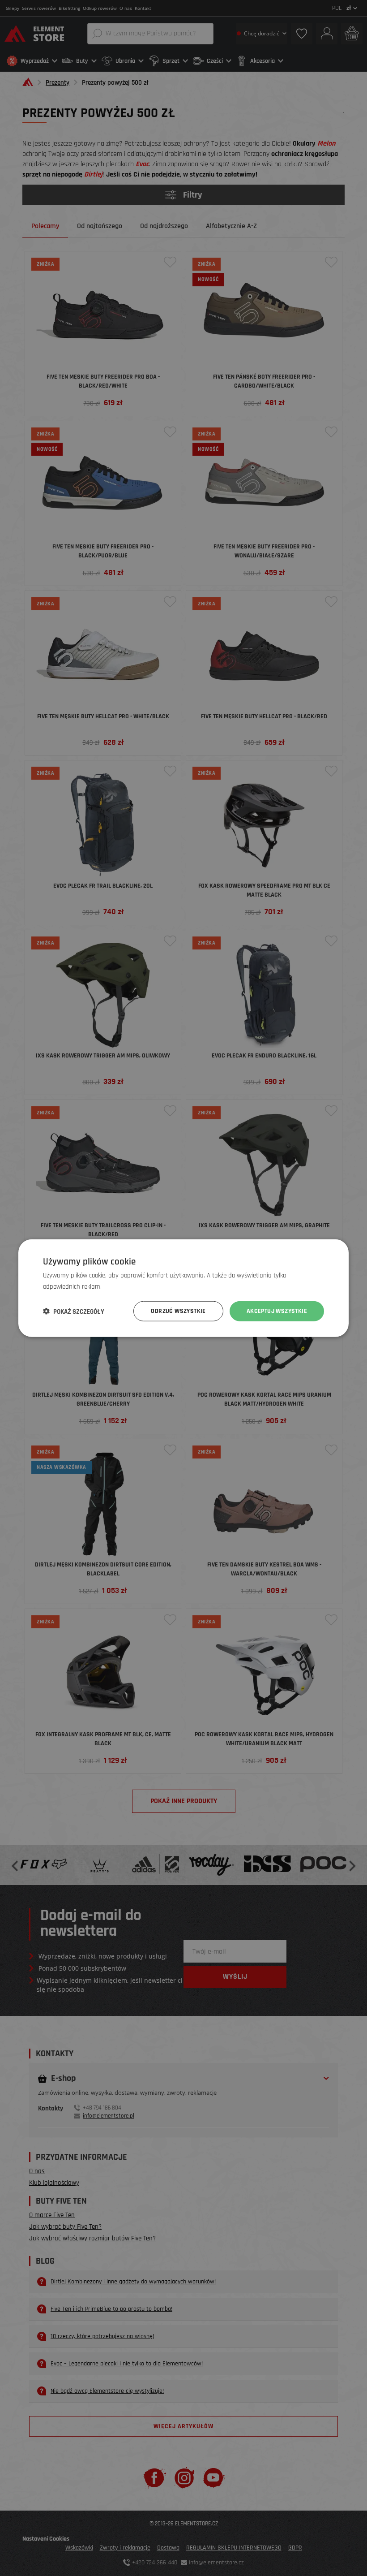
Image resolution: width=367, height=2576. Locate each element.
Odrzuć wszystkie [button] (178, 1311)
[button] (74, 1311)
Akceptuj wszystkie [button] (277, 1311)
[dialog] (183, 1288)
